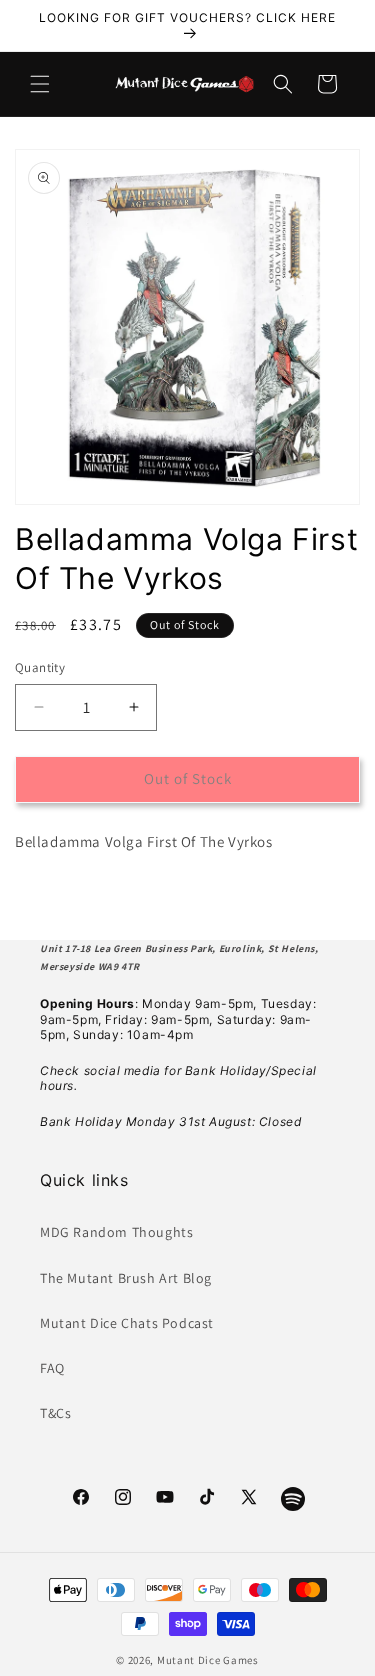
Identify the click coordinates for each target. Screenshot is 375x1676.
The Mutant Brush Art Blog (126, 1278)
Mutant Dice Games (208, 1660)
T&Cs (55, 1413)
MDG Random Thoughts (116, 1232)
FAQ (52, 1368)
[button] (40, 84)
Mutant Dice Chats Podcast (127, 1323)
